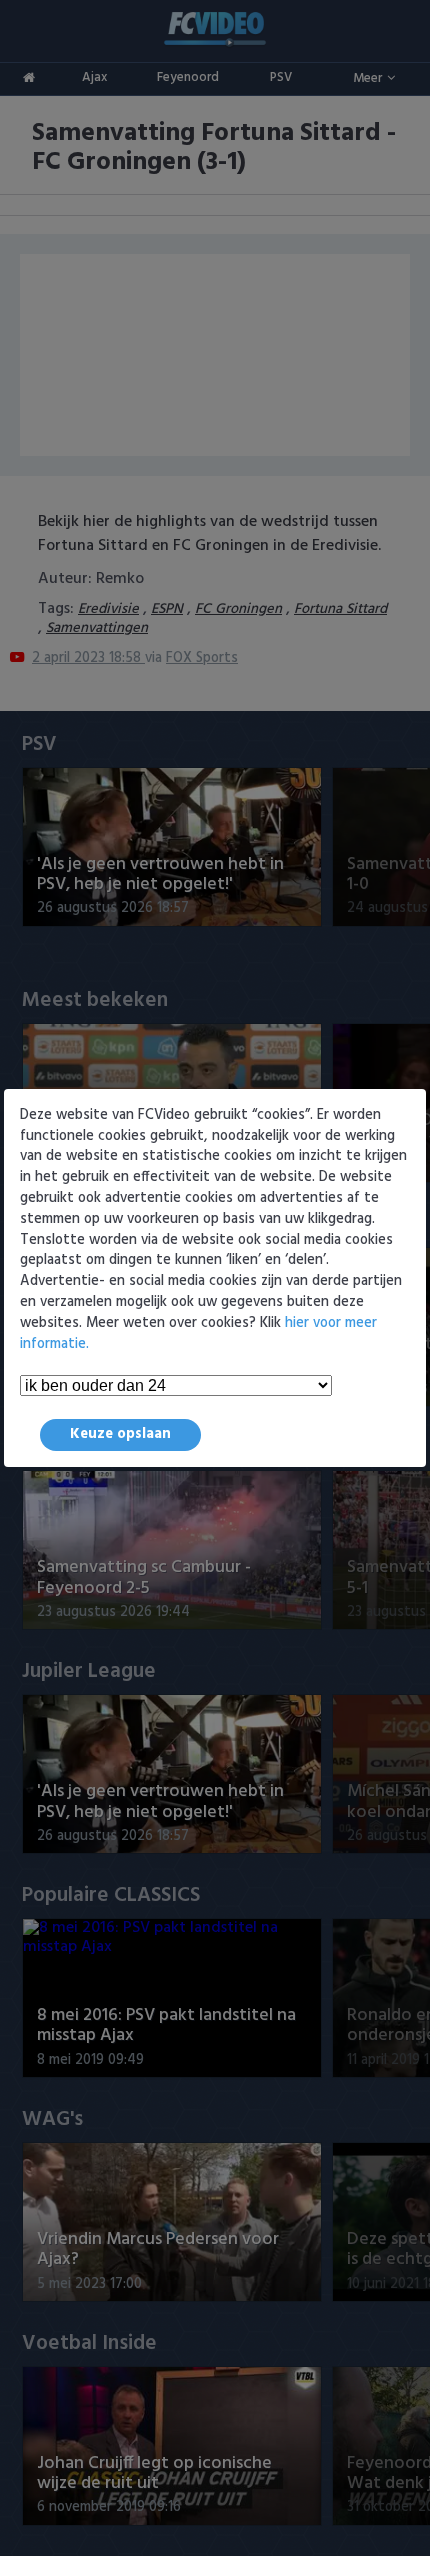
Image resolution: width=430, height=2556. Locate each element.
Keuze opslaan (120, 1434)
